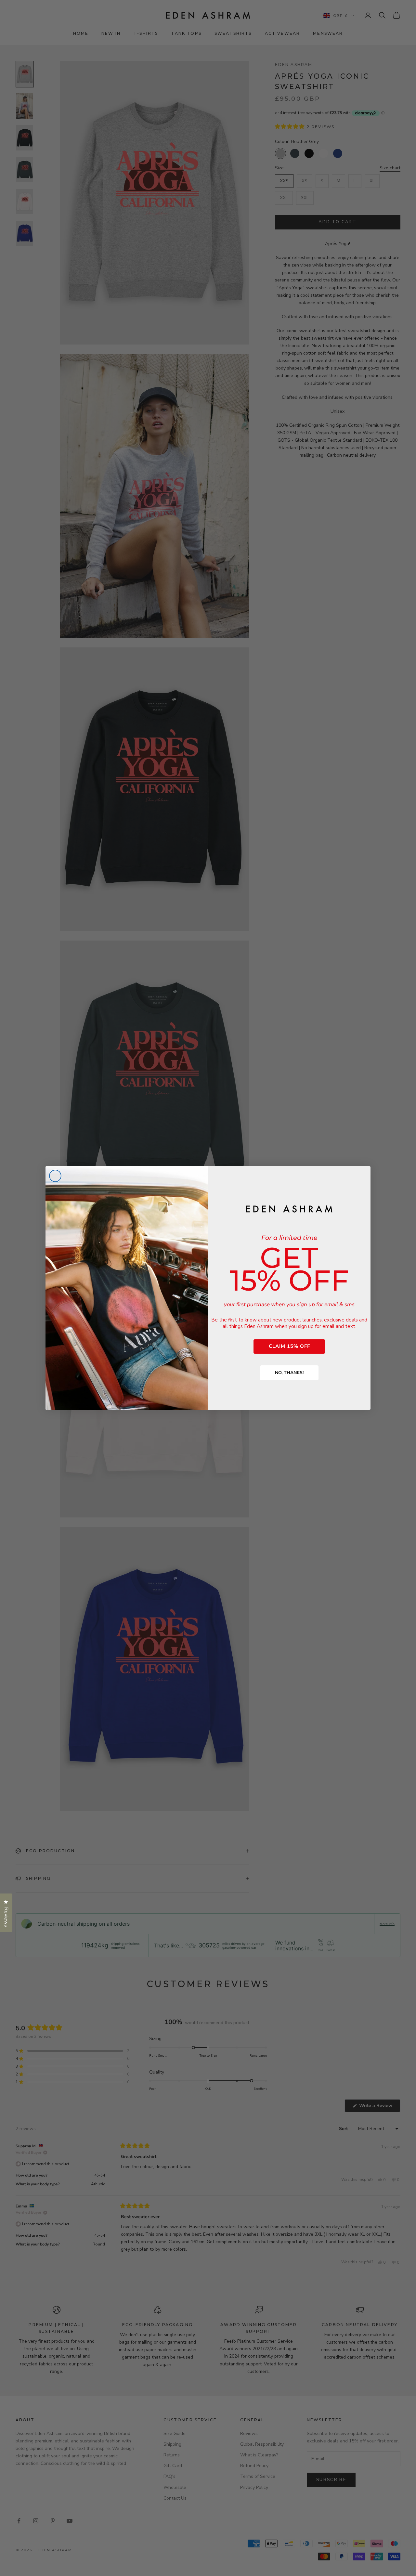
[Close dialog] (55, 1176)
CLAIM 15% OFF (289, 1346)
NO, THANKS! (289, 1373)
